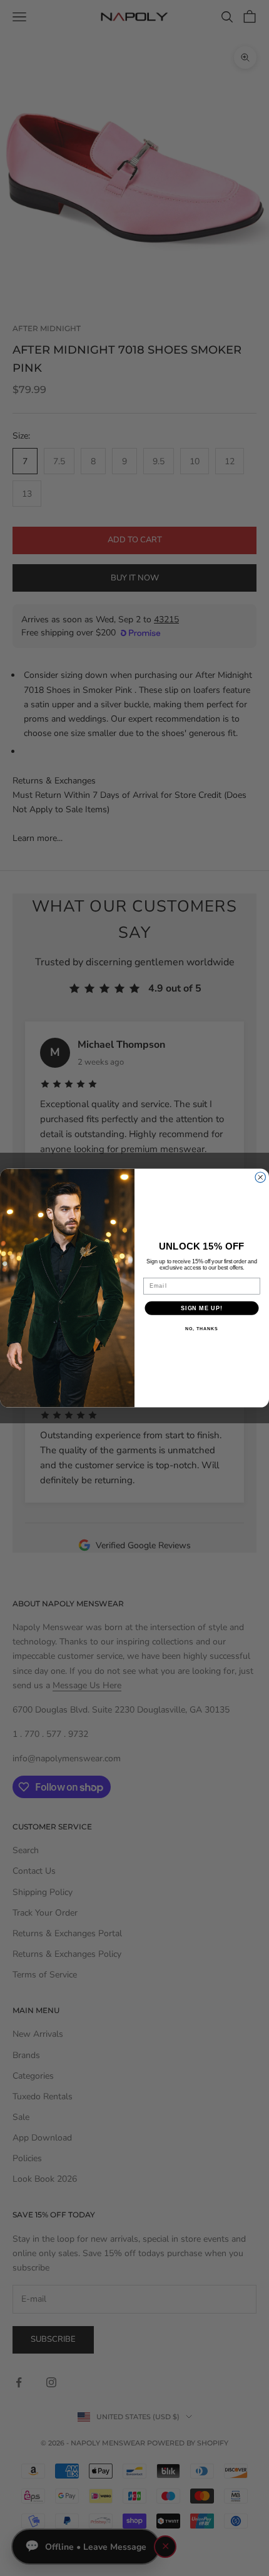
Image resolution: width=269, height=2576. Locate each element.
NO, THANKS (201, 1329)
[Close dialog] (261, 1177)
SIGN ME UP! (202, 1308)
